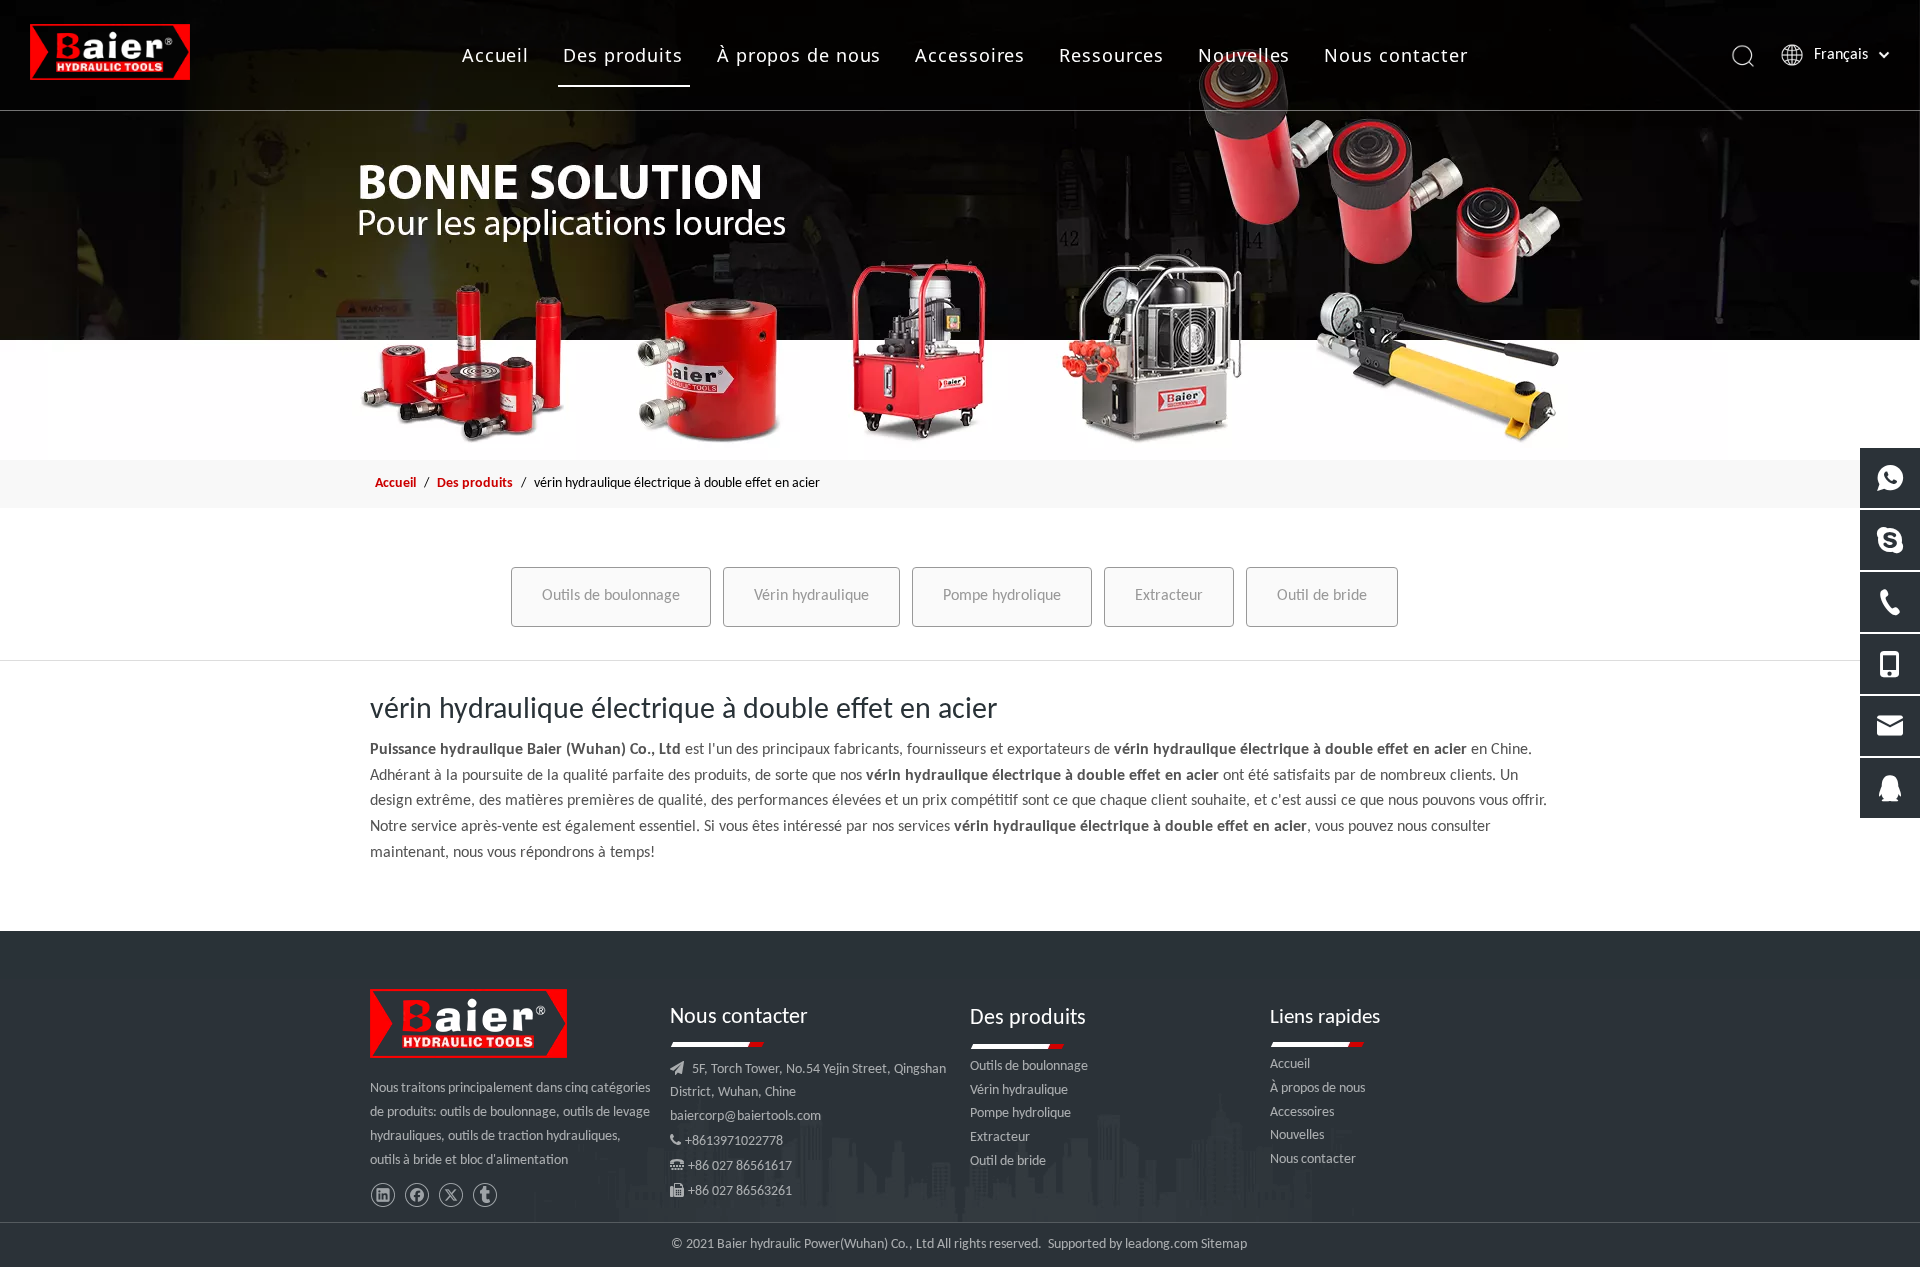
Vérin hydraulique (811, 596)
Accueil (495, 55)
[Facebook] (416, 1195)
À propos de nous (799, 55)
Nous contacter (1396, 55)
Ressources (1111, 55)
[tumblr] (484, 1195)
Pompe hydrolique (1002, 596)
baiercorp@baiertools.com (745, 1116)
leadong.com (1161, 1244)
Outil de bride (1322, 596)
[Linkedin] (382, 1195)
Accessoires (970, 55)
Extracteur (1169, 596)
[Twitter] (450, 1195)
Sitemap (1224, 1244)
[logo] (468, 1023)
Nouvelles (1244, 55)
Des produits (623, 55)
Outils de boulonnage (611, 596)
